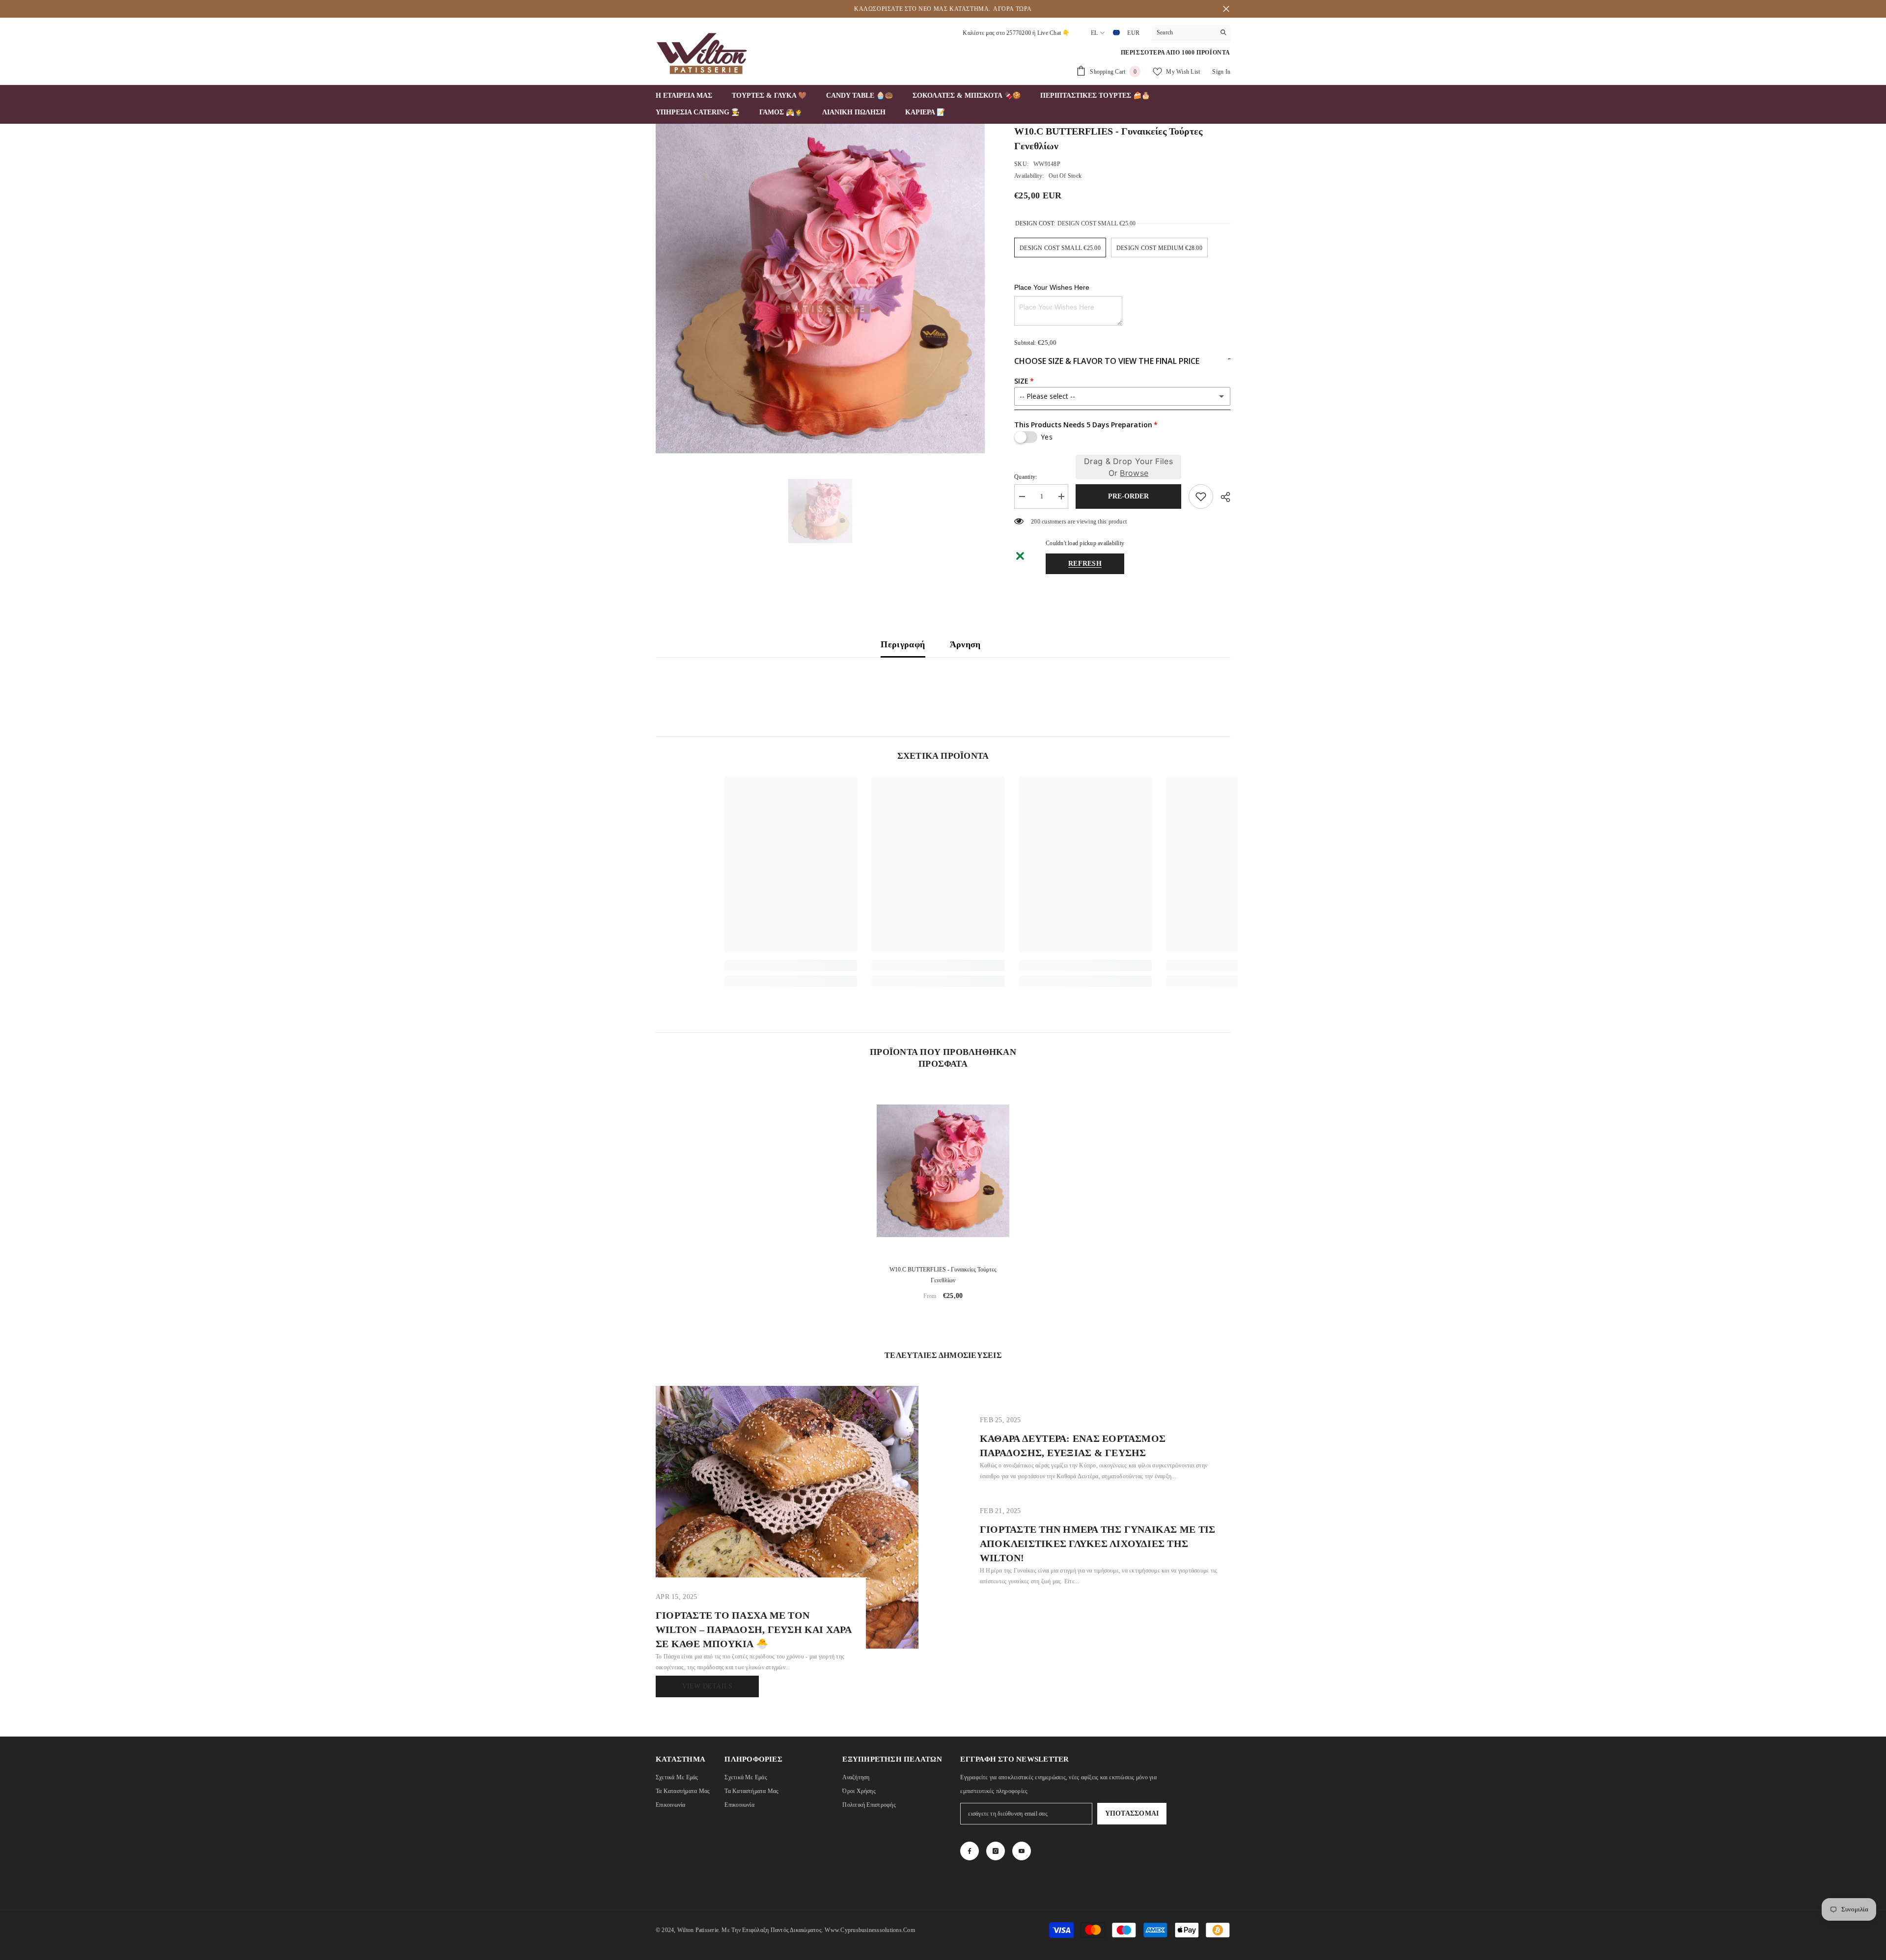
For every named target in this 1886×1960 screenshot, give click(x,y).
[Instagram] (996, 1851)
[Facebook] (970, 1851)
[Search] (1191, 33)
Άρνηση (965, 644)
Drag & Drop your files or (1128, 467)
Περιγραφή (903, 644)
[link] (744, 966)
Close (1226, 9)
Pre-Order (1128, 496)
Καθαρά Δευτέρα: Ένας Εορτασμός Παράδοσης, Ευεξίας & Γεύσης (1073, 1446)
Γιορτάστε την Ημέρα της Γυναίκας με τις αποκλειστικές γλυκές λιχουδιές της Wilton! (1097, 1544)
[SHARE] (1222, 497)
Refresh (1085, 564)
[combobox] (1183, 32)
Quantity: (1026, 477)
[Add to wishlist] (1201, 497)
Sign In (1221, 72)
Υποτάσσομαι (1132, 1813)
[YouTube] (1022, 1851)
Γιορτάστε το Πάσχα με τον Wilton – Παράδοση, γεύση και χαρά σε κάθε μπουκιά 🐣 (753, 1629)
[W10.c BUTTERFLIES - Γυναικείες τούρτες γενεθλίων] (943, 1171)
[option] (820, 289)
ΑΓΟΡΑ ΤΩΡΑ (1012, 9)
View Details (707, 1686)
